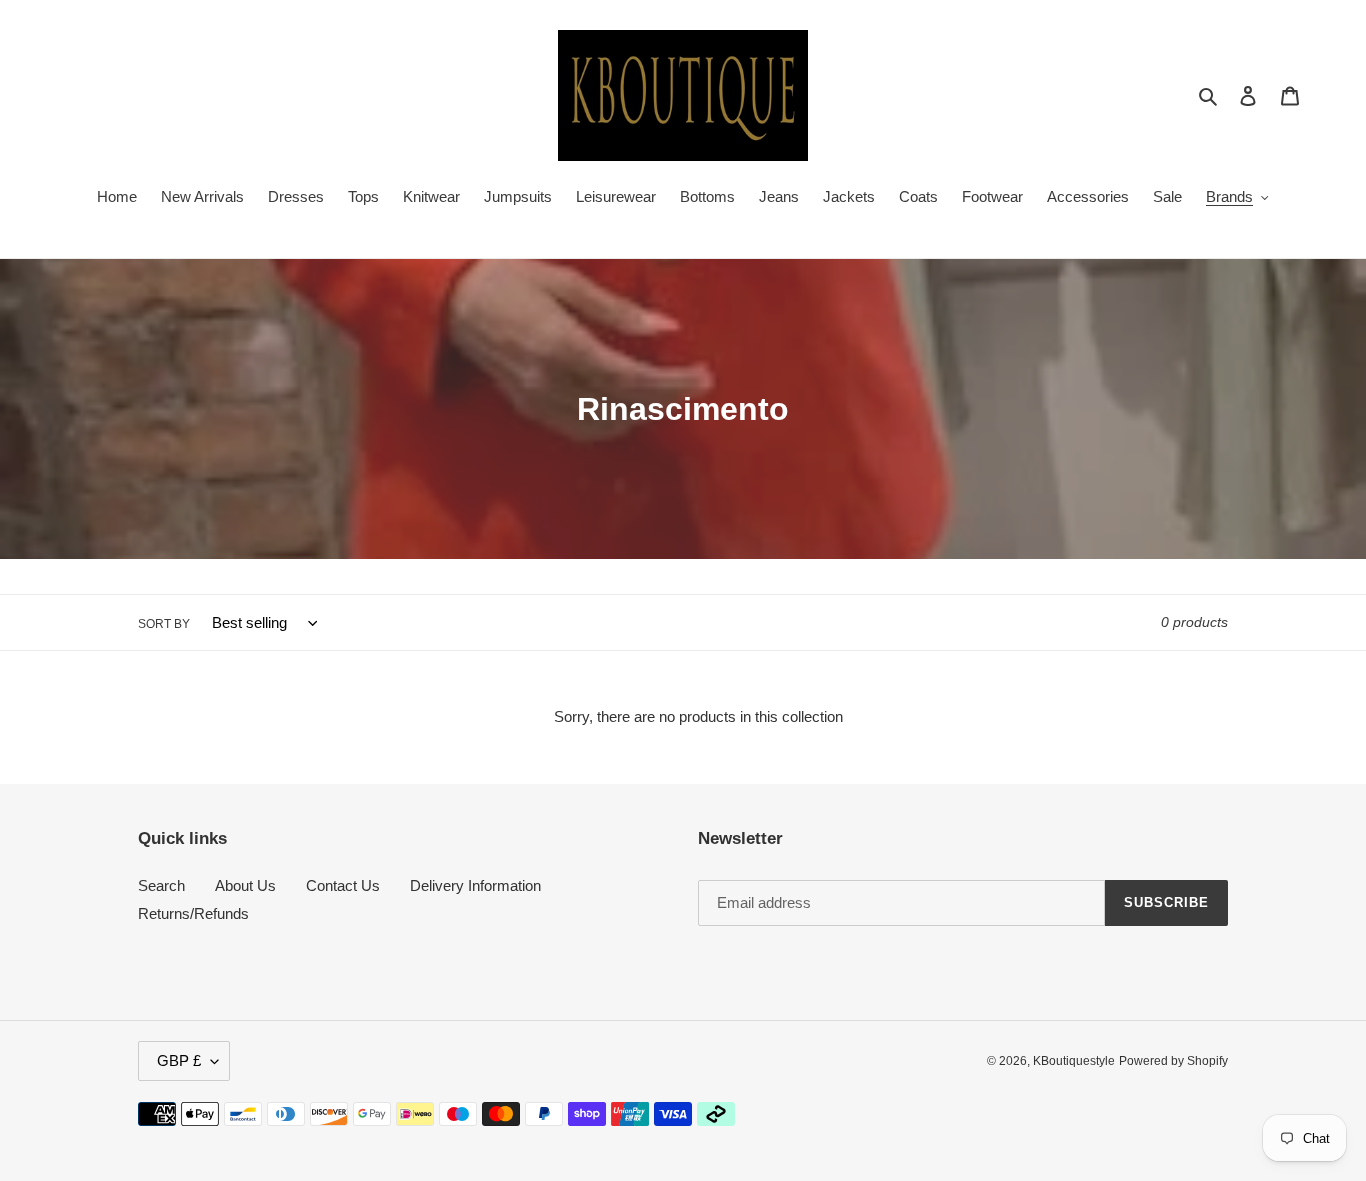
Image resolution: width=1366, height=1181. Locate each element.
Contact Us (343, 885)
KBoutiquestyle (1074, 1061)
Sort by (164, 624)
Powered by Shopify (1173, 1061)
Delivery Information (475, 885)
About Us (245, 885)
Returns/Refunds (193, 913)
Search (161, 885)
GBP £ (179, 1060)
